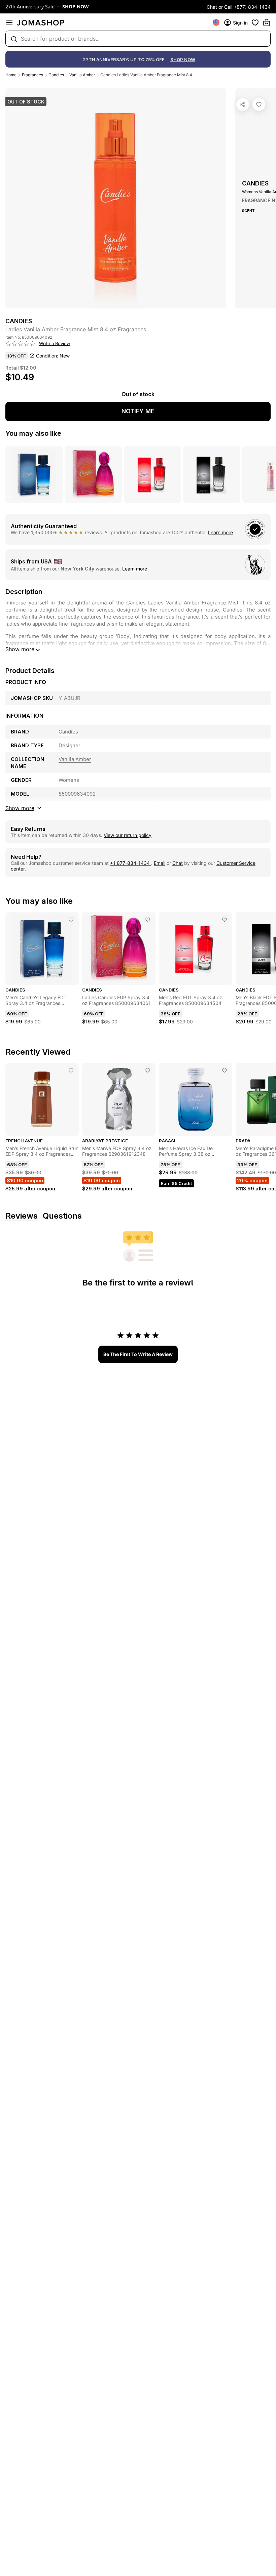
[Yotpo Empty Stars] (21, 344)
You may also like (33, 433)
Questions (62, 1216)
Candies (56, 75)
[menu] (9, 23)
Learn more (220, 532)
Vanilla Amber (82, 75)
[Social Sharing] (243, 104)
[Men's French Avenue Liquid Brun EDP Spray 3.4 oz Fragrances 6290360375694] (71, 1070)
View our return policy (128, 835)
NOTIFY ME (138, 411)
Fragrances (32, 75)
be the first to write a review (138, 1354)
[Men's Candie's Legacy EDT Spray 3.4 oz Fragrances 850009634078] (71, 920)
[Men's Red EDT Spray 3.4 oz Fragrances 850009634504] (225, 920)
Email (160, 863)
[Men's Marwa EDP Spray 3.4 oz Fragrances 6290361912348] (148, 1070)
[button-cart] (267, 23)
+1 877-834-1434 (131, 863)
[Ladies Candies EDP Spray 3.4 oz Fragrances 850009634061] (148, 920)
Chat (178, 863)
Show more (20, 649)
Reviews (22, 1216)
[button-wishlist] (255, 23)
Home (11, 75)
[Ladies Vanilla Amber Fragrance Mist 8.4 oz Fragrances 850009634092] (259, 104)
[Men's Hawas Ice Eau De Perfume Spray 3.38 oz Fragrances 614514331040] (225, 1070)
